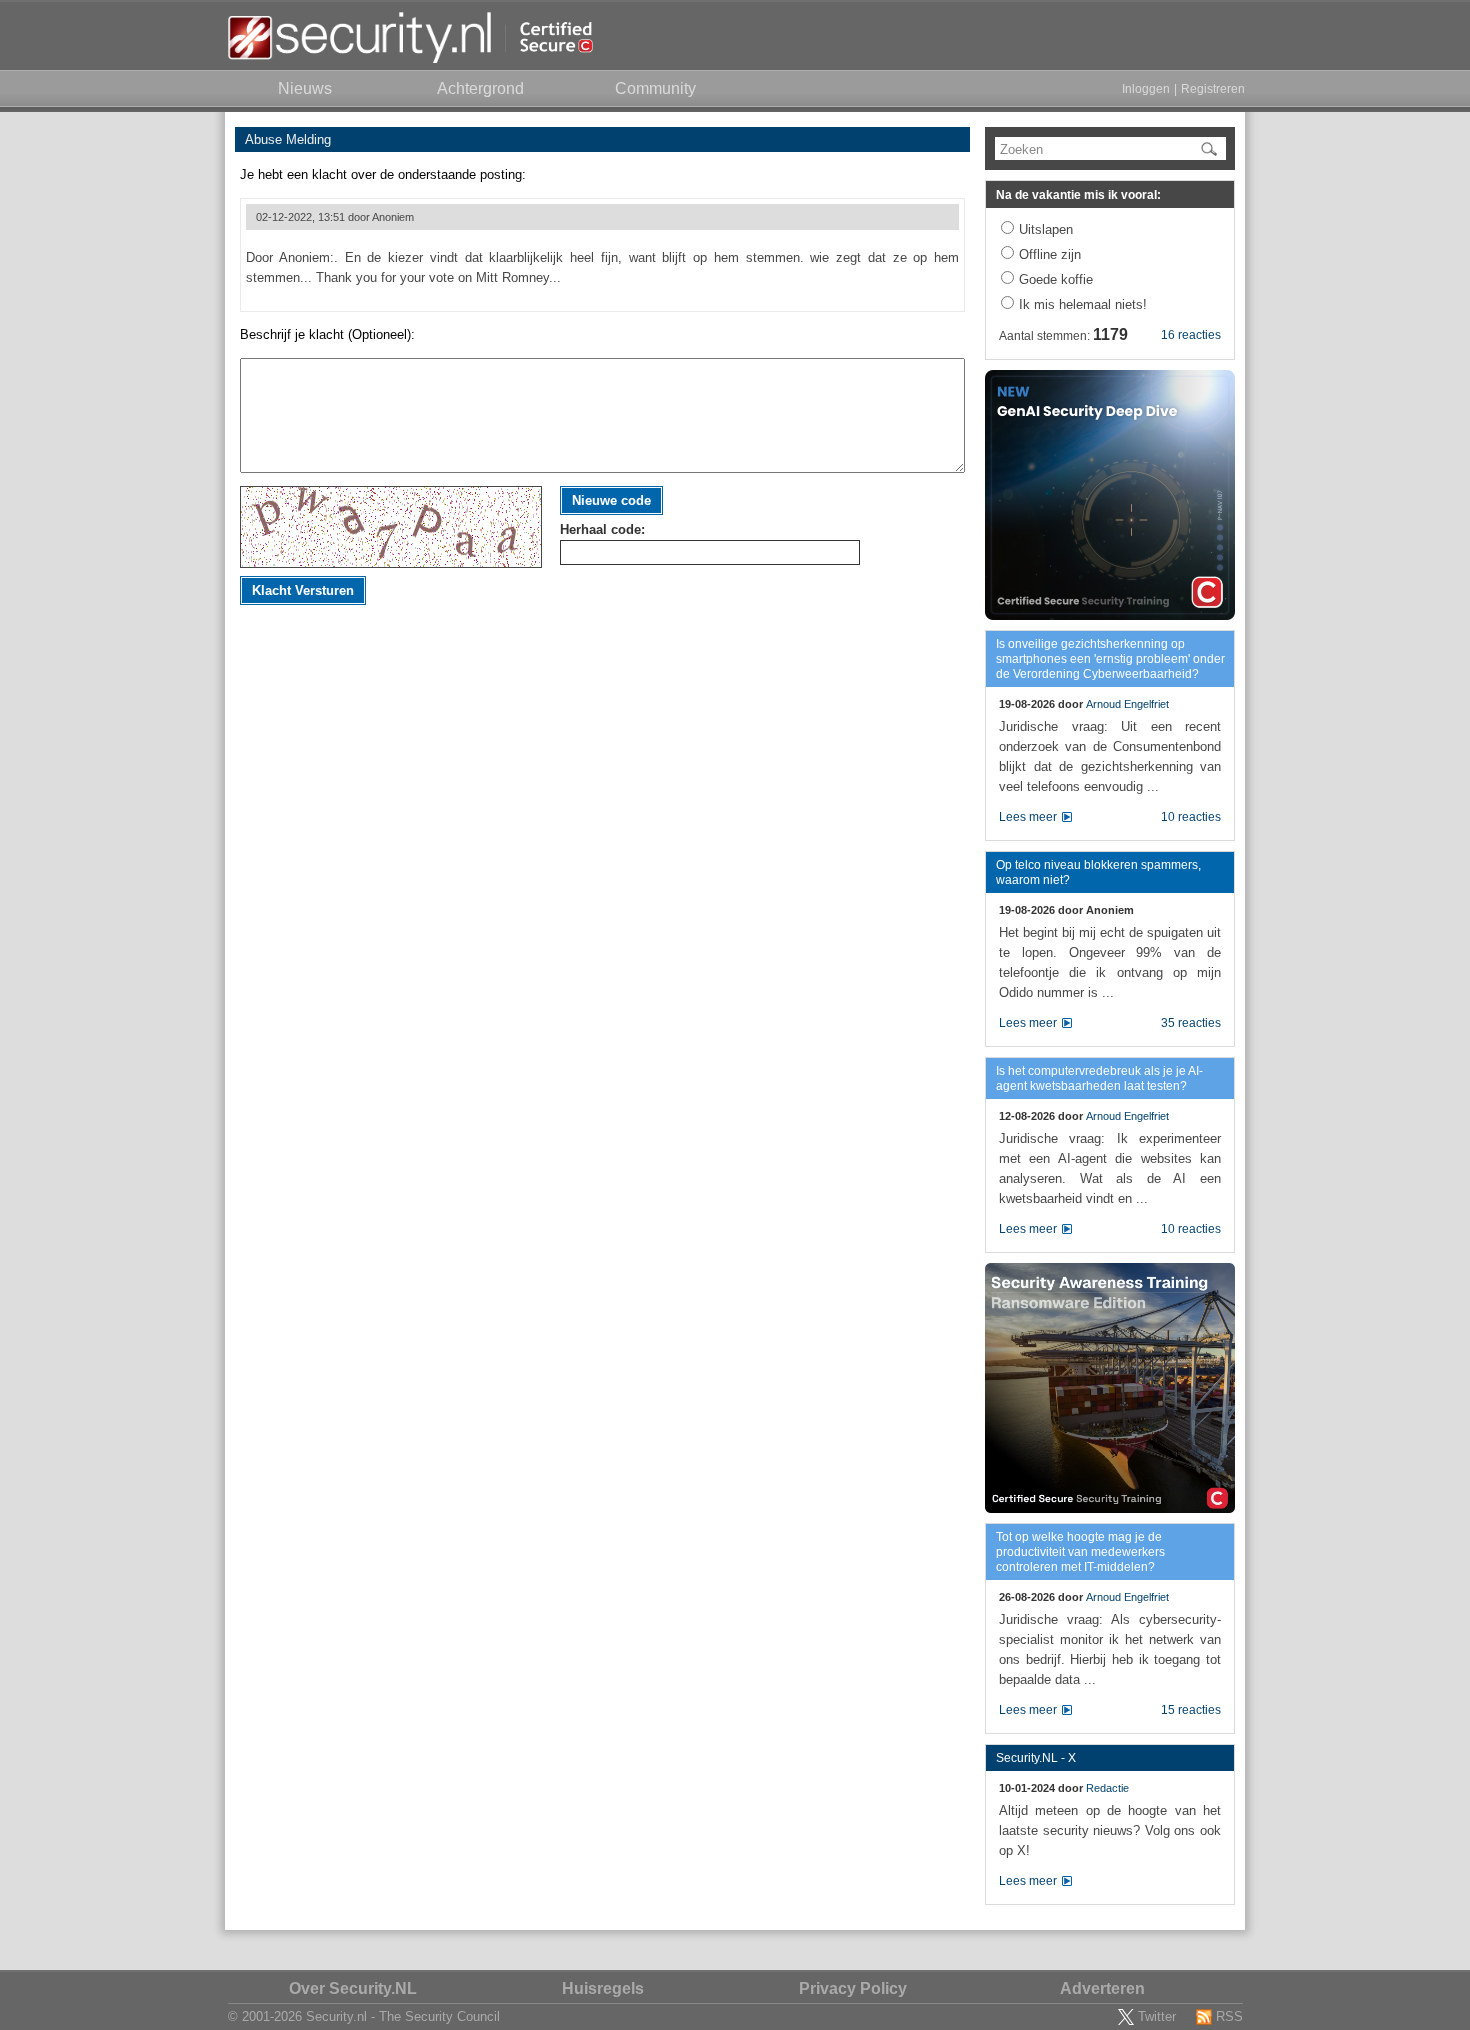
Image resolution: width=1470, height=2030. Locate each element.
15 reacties (1191, 1710)
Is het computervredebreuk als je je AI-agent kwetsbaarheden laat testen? (1099, 1078)
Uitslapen (1046, 229)
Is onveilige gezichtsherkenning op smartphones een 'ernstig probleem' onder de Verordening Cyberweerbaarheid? (1110, 659)
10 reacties (1191, 817)
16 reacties (1191, 335)
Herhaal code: (602, 529)
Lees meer (1028, 817)
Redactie (1107, 1788)
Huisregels (603, 1988)
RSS (1229, 2016)
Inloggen (1146, 89)
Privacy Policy (853, 1988)
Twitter (1157, 2016)
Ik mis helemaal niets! (1083, 304)
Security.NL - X (1036, 1758)
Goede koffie (1056, 279)
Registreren (1213, 89)
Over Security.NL (353, 1988)
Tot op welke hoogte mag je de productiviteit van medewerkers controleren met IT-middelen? (1080, 1552)
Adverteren (1102, 1988)
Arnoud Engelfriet (1127, 704)
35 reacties (1191, 1023)
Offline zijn (1050, 254)
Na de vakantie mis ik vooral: (1078, 195)
